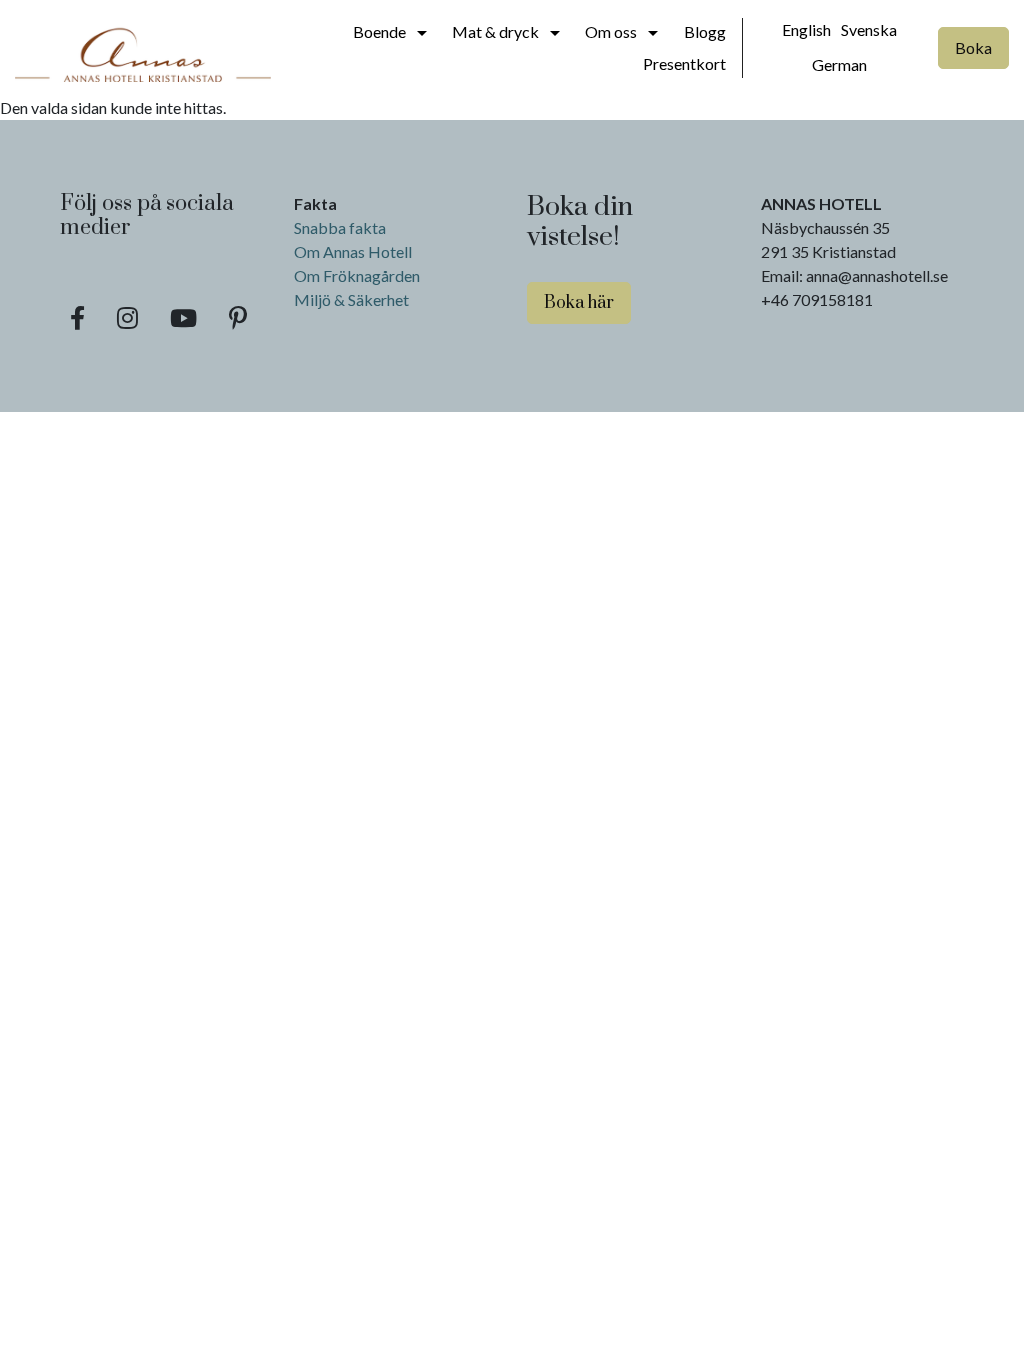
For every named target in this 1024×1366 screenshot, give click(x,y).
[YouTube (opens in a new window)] (183, 318)
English (806, 29)
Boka (973, 47)
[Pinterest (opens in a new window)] (238, 318)
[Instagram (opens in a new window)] (127, 318)
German (839, 64)
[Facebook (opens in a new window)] (77, 318)
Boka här (579, 303)
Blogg (705, 31)
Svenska (869, 29)
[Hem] (143, 48)
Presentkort (684, 63)
